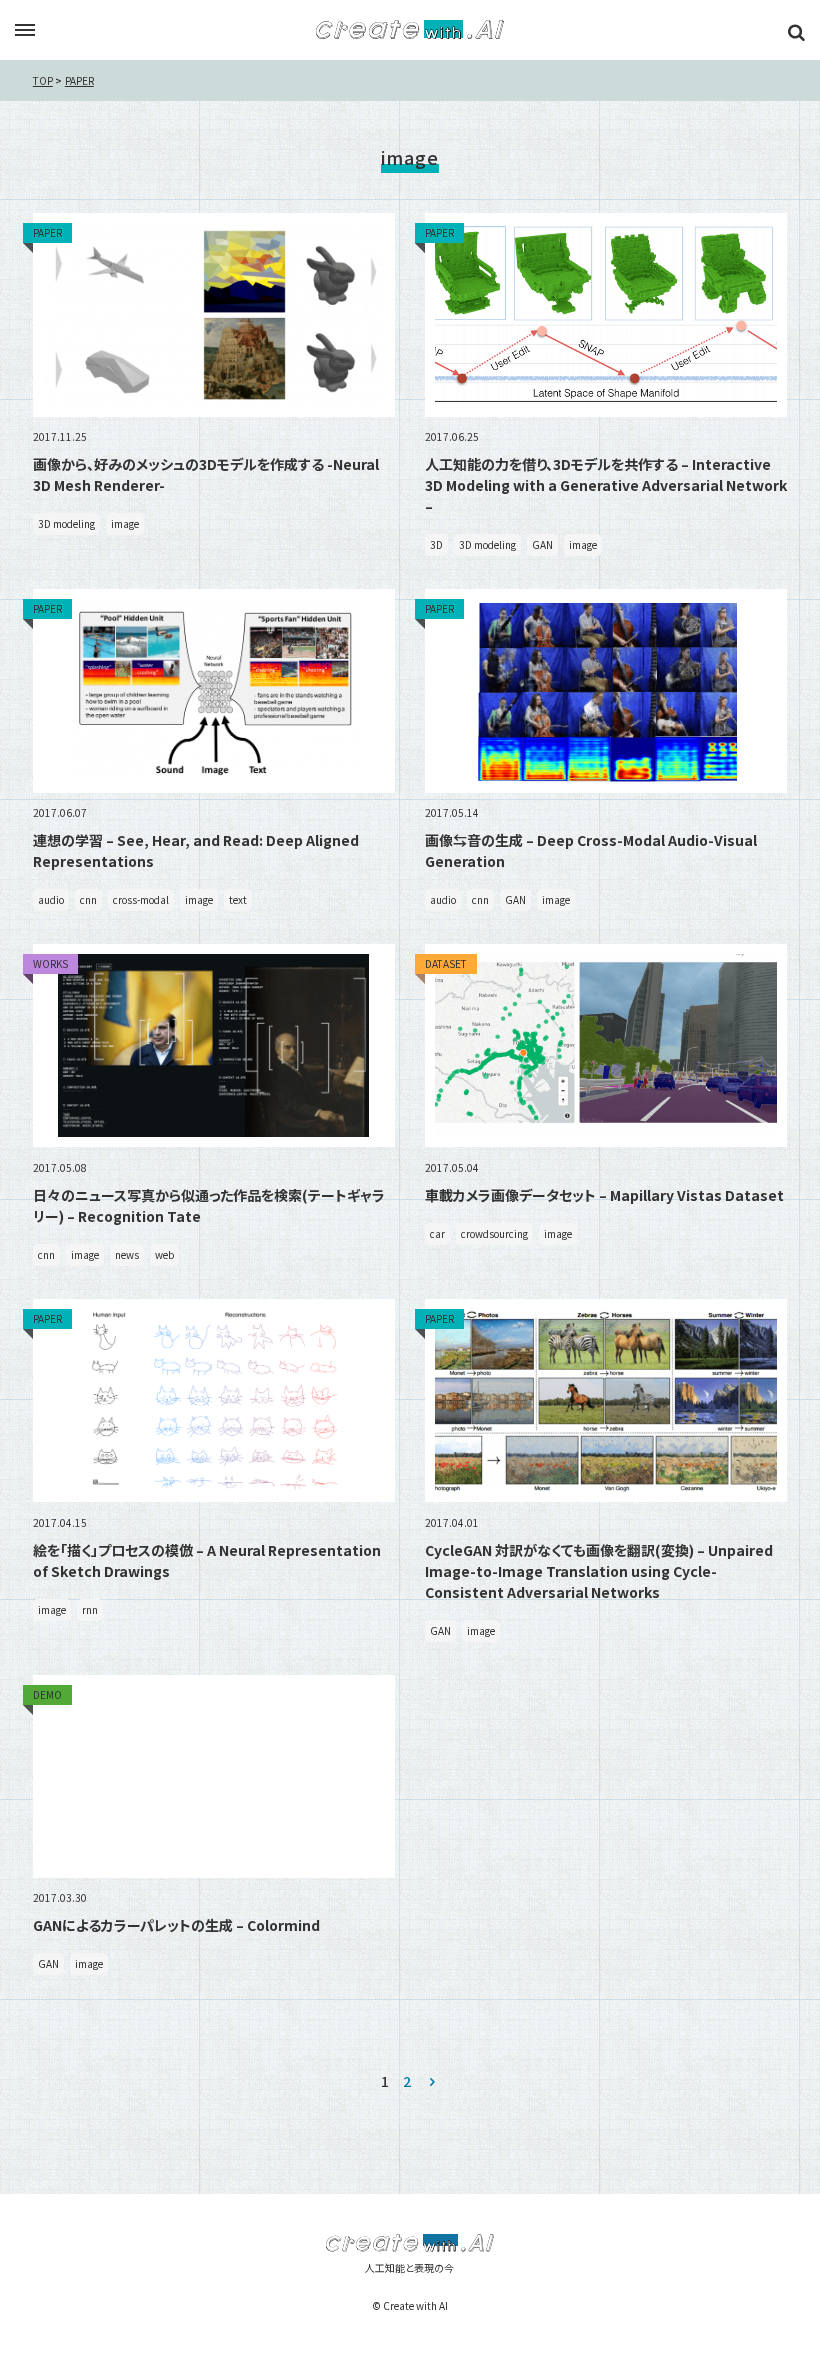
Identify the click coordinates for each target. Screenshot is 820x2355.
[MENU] (25, 31)
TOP (43, 80)
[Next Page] (432, 2081)
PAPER (79, 80)
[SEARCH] (796, 32)
